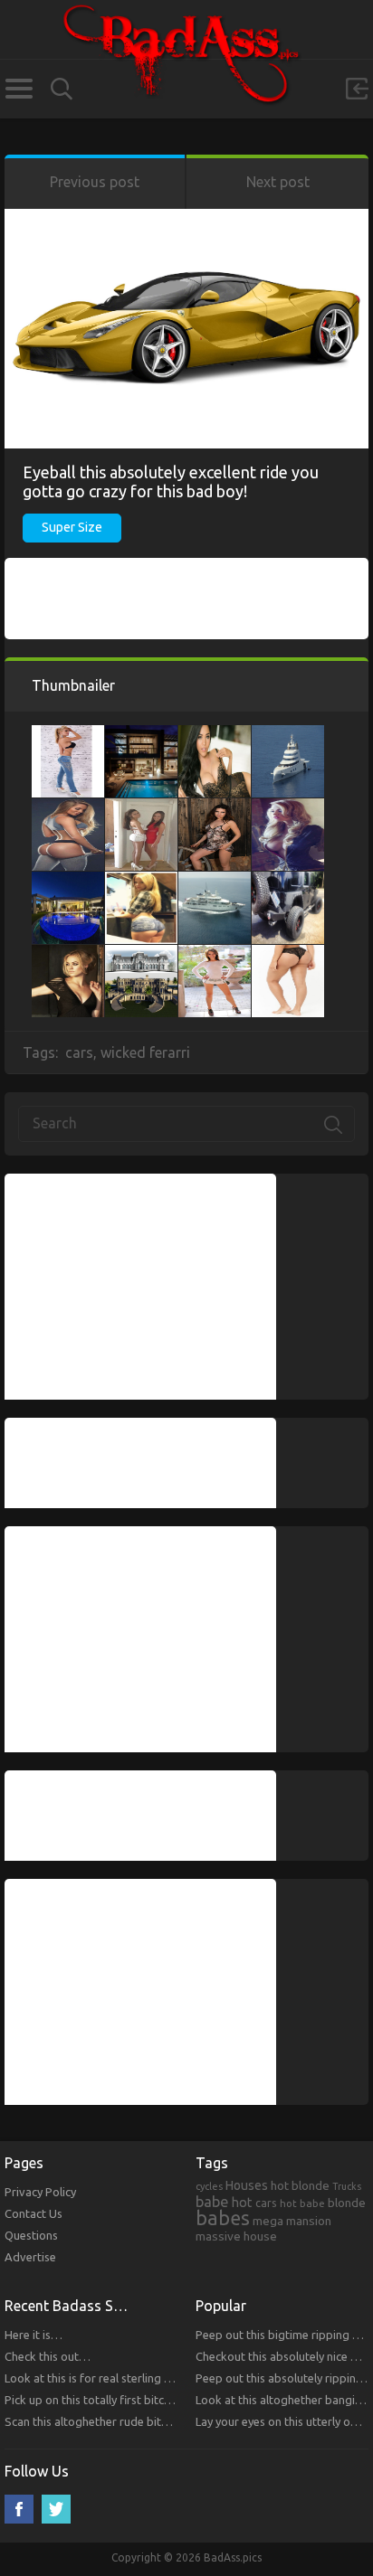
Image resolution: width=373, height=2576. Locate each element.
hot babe (302, 2203)
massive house (236, 2236)
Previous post (95, 182)
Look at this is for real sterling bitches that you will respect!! (160, 2378)
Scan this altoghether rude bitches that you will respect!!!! (154, 2421)
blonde (347, 2203)
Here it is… (33, 2335)
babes (223, 2218)
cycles (209, 2186)
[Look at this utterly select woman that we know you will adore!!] (141, 807)
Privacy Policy (40, 2192)
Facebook (19, 2509)
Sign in (357, 89)
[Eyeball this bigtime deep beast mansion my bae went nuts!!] (141, 954)
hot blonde (300, 2185)
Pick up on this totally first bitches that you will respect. (149, 2400)
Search (62, 89)
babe (212, 2202)
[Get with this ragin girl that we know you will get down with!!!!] (141, 881)
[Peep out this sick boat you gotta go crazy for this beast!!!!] (215, 881)
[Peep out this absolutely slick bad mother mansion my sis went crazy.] (68, 881)
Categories (19, 89)
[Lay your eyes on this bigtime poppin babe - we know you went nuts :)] (215, 734)
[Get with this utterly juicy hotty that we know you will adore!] (215, 954)
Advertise (30, 2257)
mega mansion (292, 2221)
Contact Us (33, 2213)
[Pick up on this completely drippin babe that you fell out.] (288, 954)
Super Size (72, 527)
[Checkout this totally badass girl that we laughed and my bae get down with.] (68, 954)
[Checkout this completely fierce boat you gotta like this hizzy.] (288, 734)
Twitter (56, 2509)
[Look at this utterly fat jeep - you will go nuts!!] (288, 881)
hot (242, 2203)
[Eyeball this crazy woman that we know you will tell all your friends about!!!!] (215, 807)
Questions (31, 2235)
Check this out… (48, 2356)
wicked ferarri (145, 1052)
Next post (278, 182)
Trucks (347, 2186)
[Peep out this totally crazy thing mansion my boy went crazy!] (141, 734)
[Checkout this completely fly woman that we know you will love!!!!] (288, 807)
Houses (247, 2185)
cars (79, 1052)
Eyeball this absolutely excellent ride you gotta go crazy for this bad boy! (171, 481)
